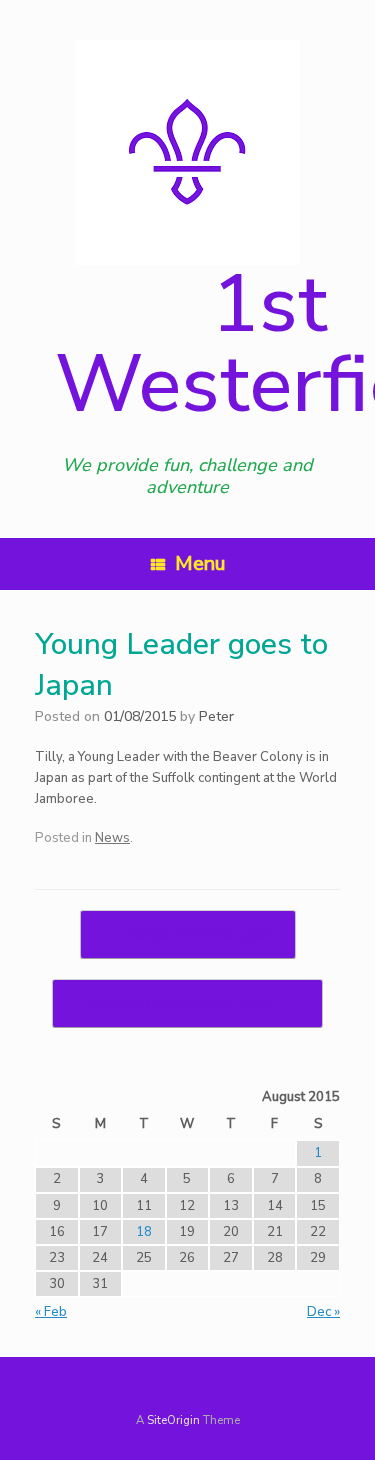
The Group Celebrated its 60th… (187, 1003)
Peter (216, 716)
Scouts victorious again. (188, 934)
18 (144, 1232)
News (112, 838)
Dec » (323, 1312)
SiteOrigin (173, 1420)
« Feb (51, 1312)
